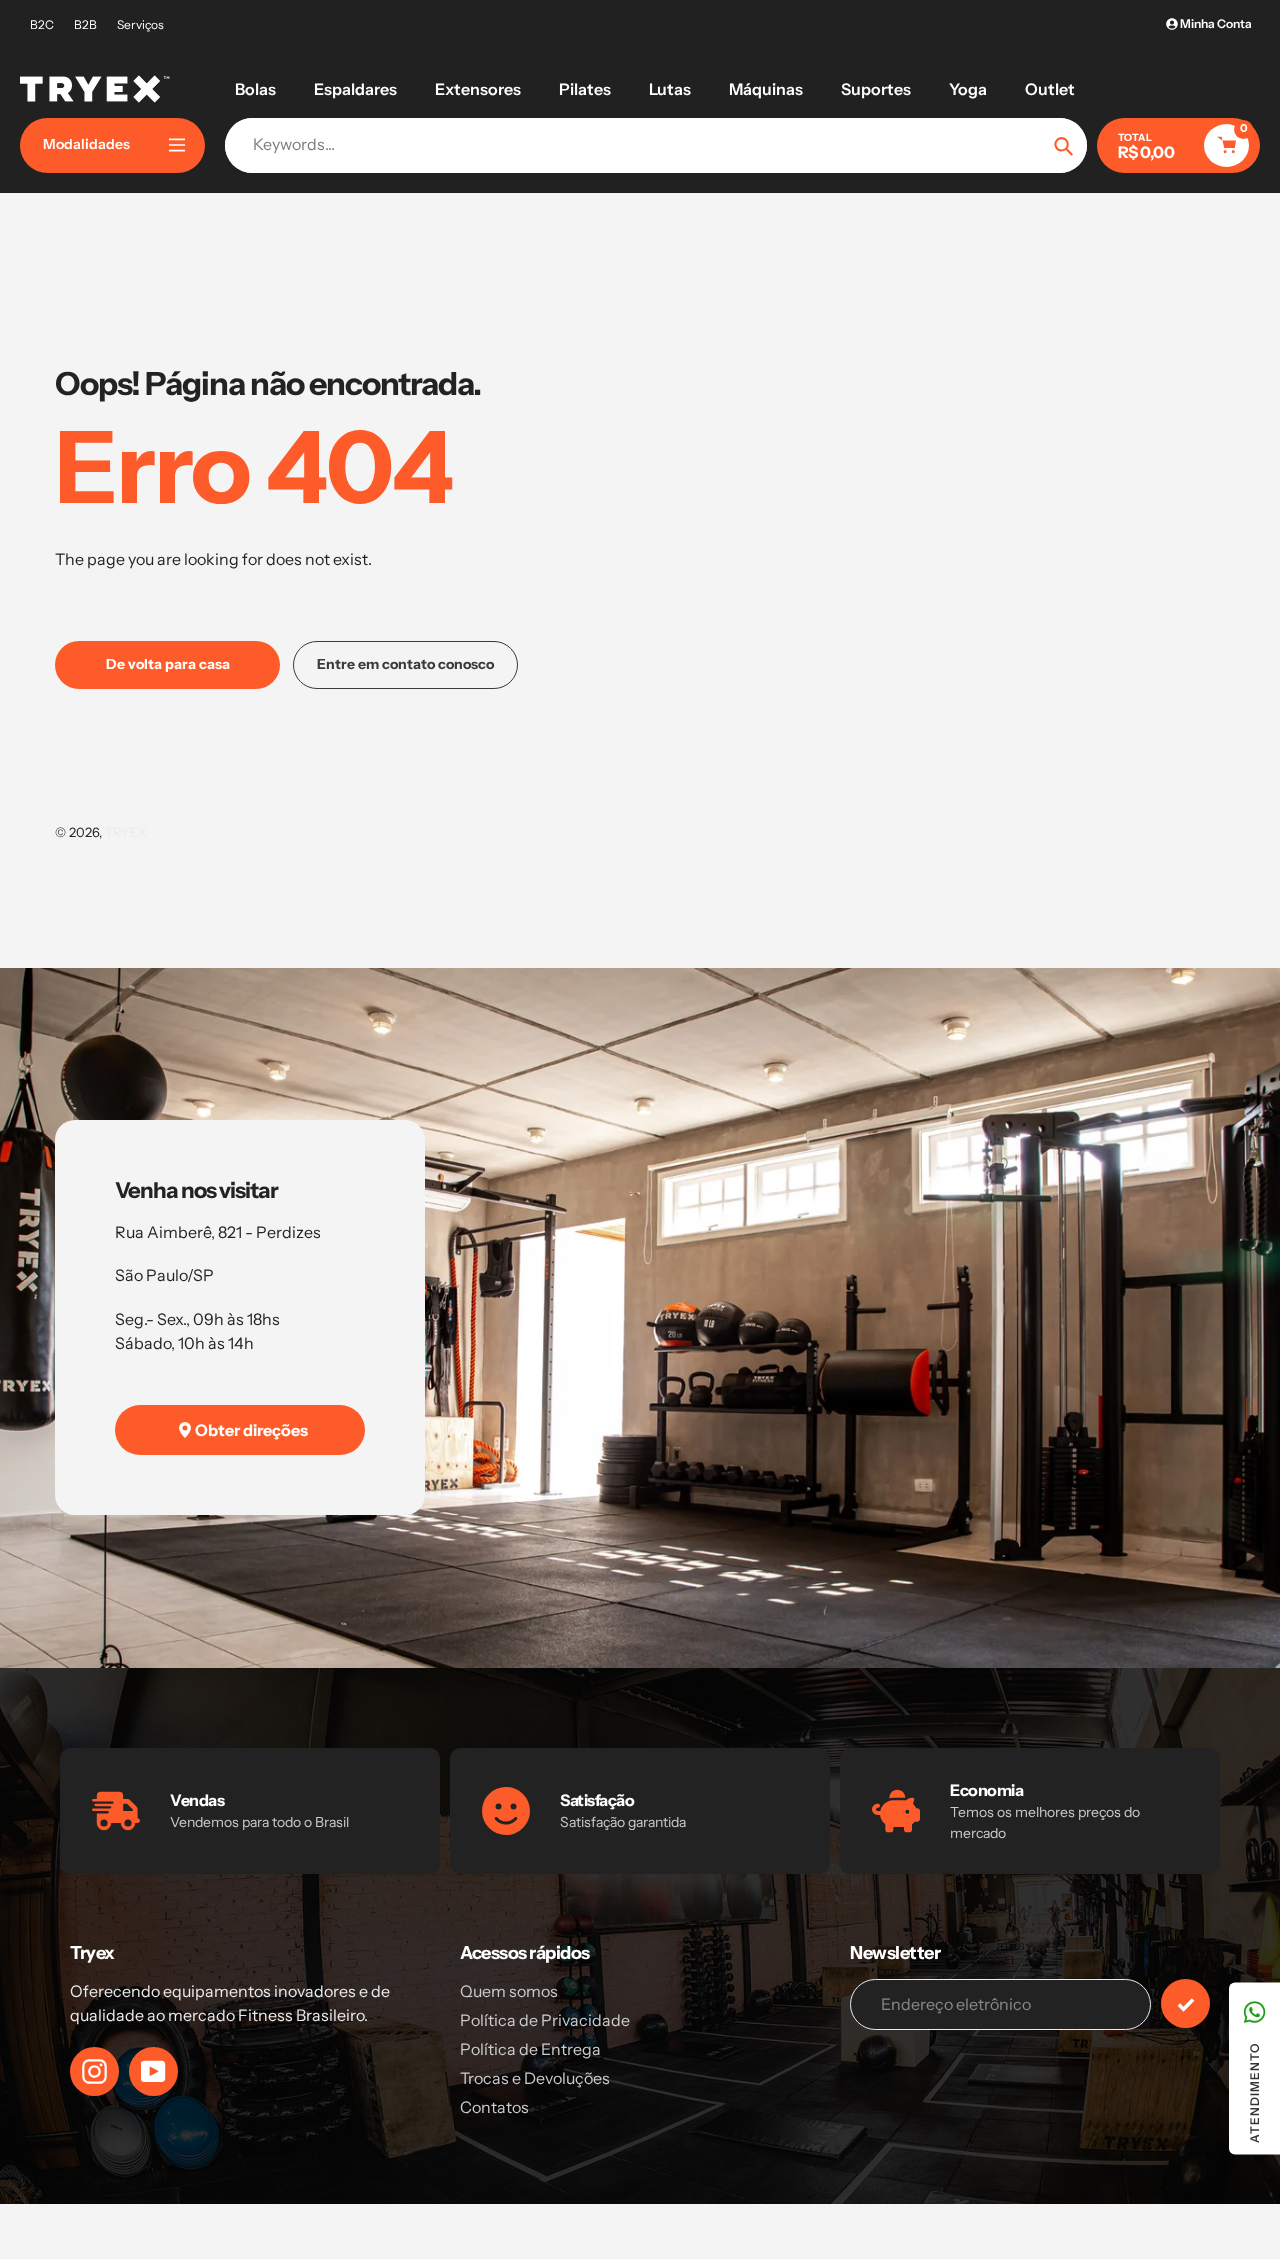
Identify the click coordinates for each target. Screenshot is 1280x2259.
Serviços (140, 24)
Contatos (494, 2107)
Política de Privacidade (545, 2020)
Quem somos (509, 1991)
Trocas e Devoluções (535, 2078)
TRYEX (126, 832)
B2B (85, 24)
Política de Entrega (530, 2049)
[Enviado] (1185, 2003)
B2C (42, 24)
